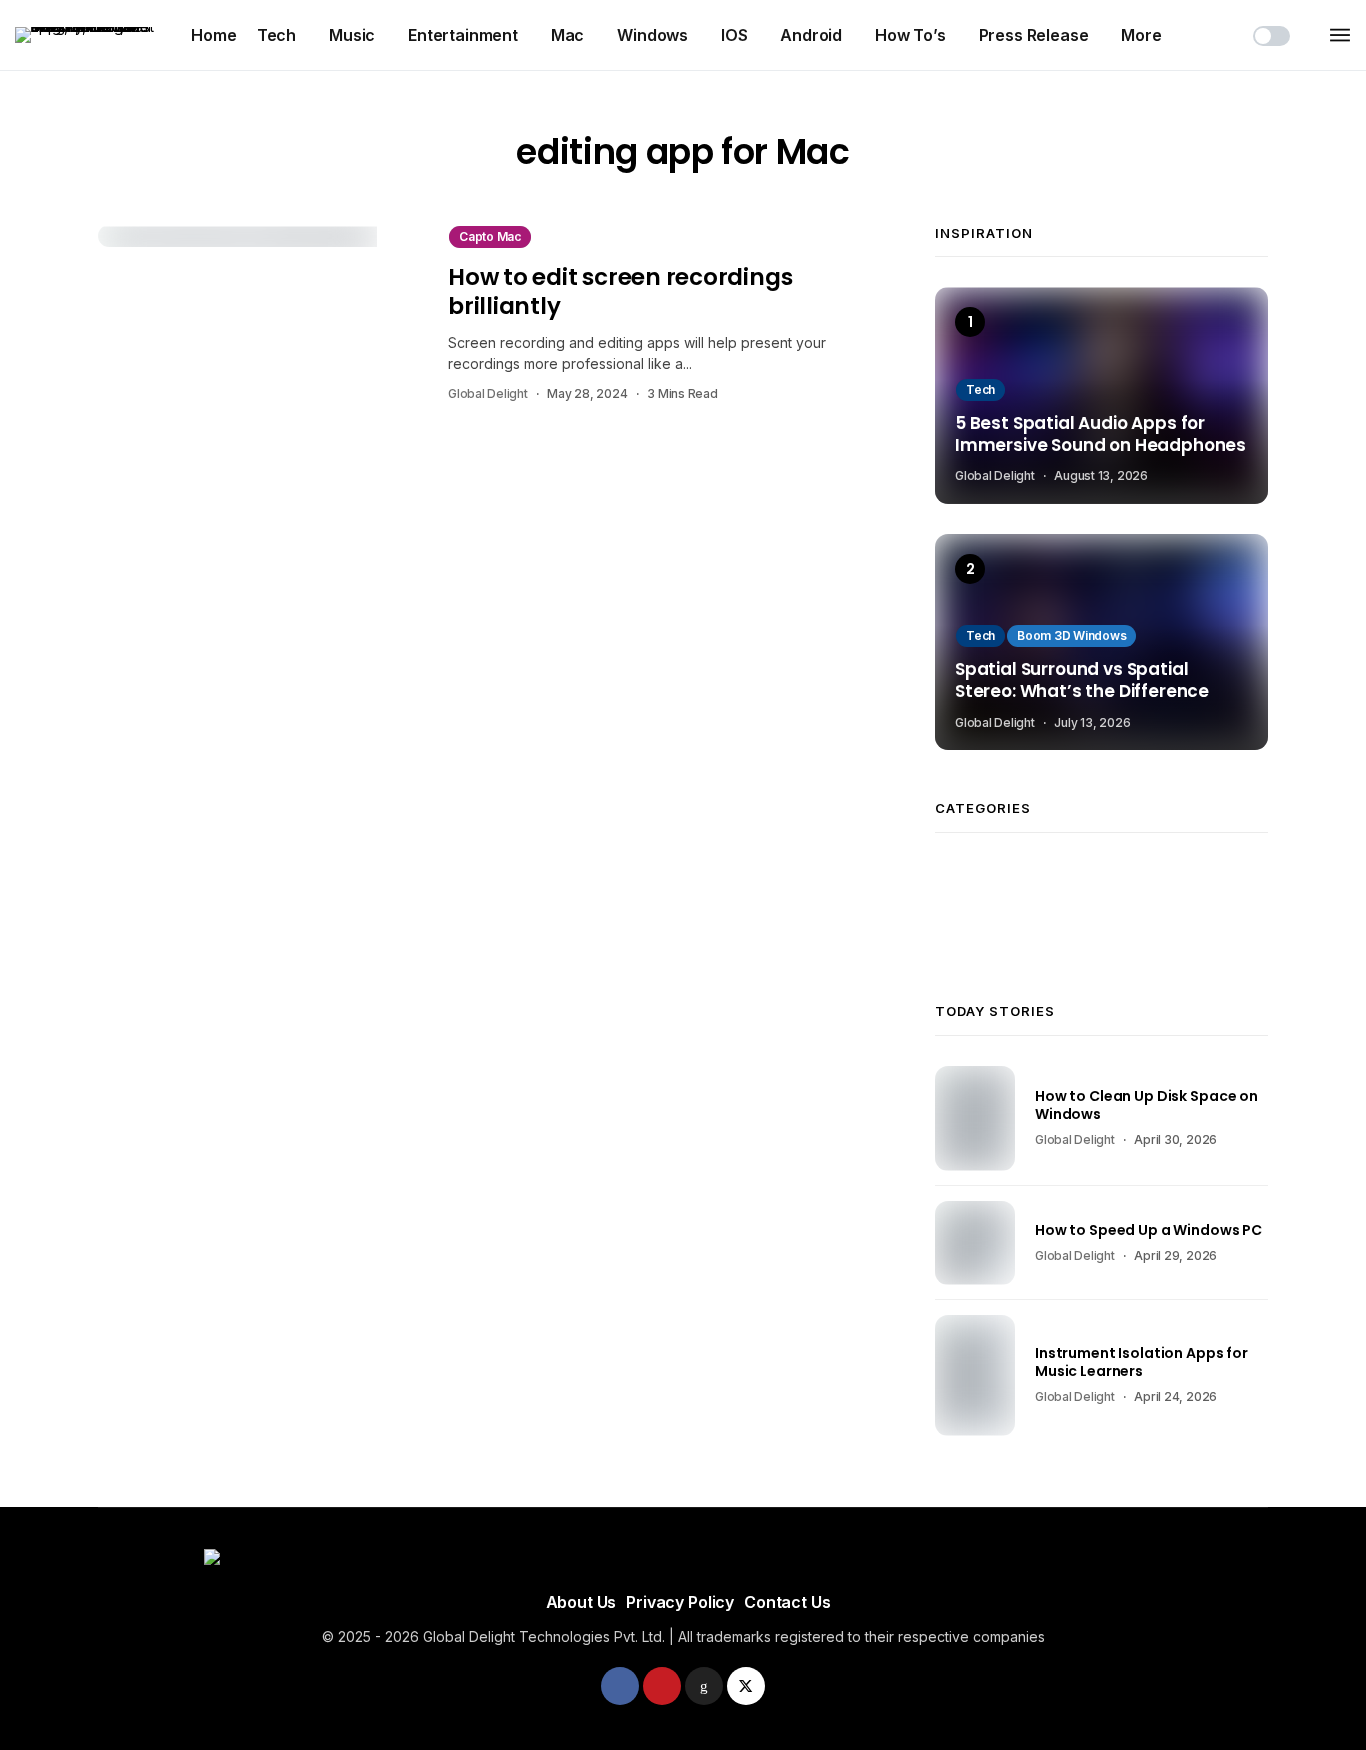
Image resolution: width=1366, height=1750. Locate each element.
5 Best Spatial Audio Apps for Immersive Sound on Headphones (1100, 435)
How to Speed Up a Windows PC (1148, 1230)
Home (213, 35)
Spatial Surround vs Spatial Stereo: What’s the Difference (1082, 681)
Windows (652, 35)
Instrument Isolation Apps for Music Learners (1141, 1362)
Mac (568, 35)
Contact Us (787, 1602)
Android (811, 35)
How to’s (910, 35)
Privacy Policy (680, 1602)
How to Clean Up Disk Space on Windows (1146, 1105)
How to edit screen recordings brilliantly (620, 291)
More (1141, 35)
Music (352, 35)
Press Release (1034, 35)
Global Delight (488, 393)
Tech (276, 35)
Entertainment (463, 35)
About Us (581, 1602)
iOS (734, 35)
